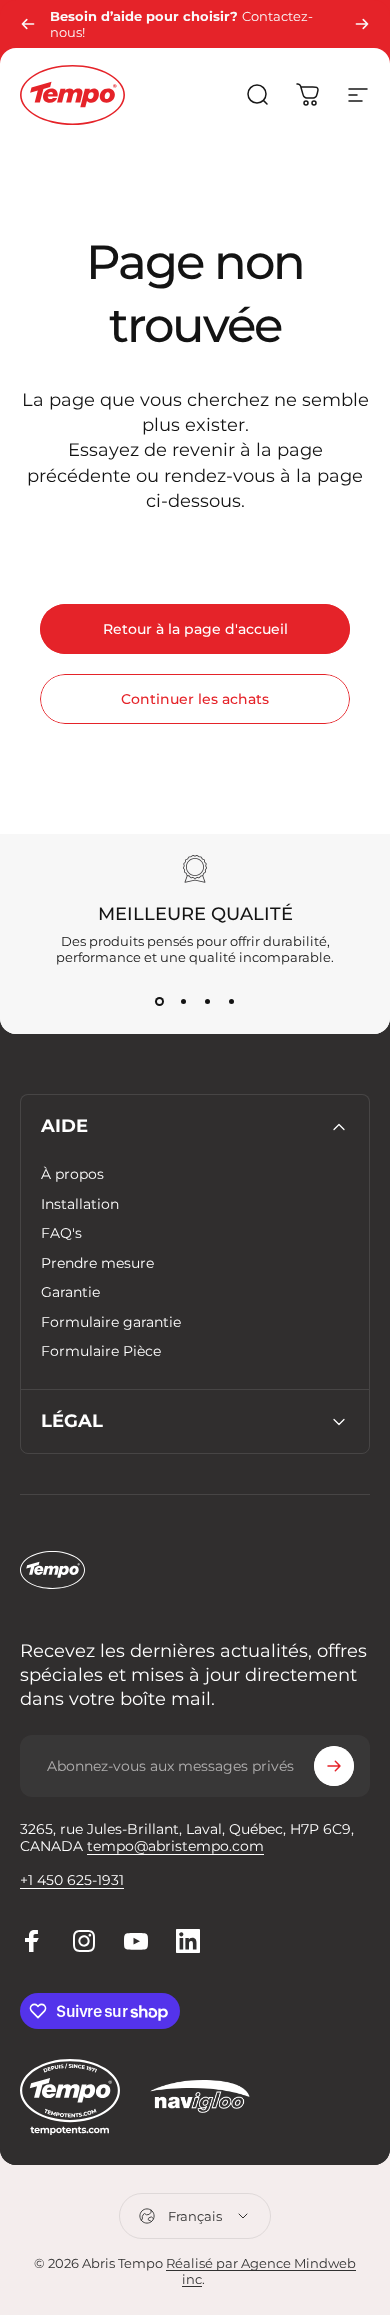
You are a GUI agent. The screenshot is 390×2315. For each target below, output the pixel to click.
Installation (80, 1204)
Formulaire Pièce (101, 1351)
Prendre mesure (97, 1263)
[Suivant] (362, 24)
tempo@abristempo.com (175, 1846)
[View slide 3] (207, 1001)
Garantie (70, 1292)
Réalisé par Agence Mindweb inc (261, 2271)
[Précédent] (28, 24)
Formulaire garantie (111, 1322)
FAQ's (61, 1233)
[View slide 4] (231, 1001)
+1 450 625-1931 (72, 1880)
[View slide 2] (183, 1001)
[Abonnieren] (334, 1766)
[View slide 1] (159, 1001)
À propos (72, 1174)
